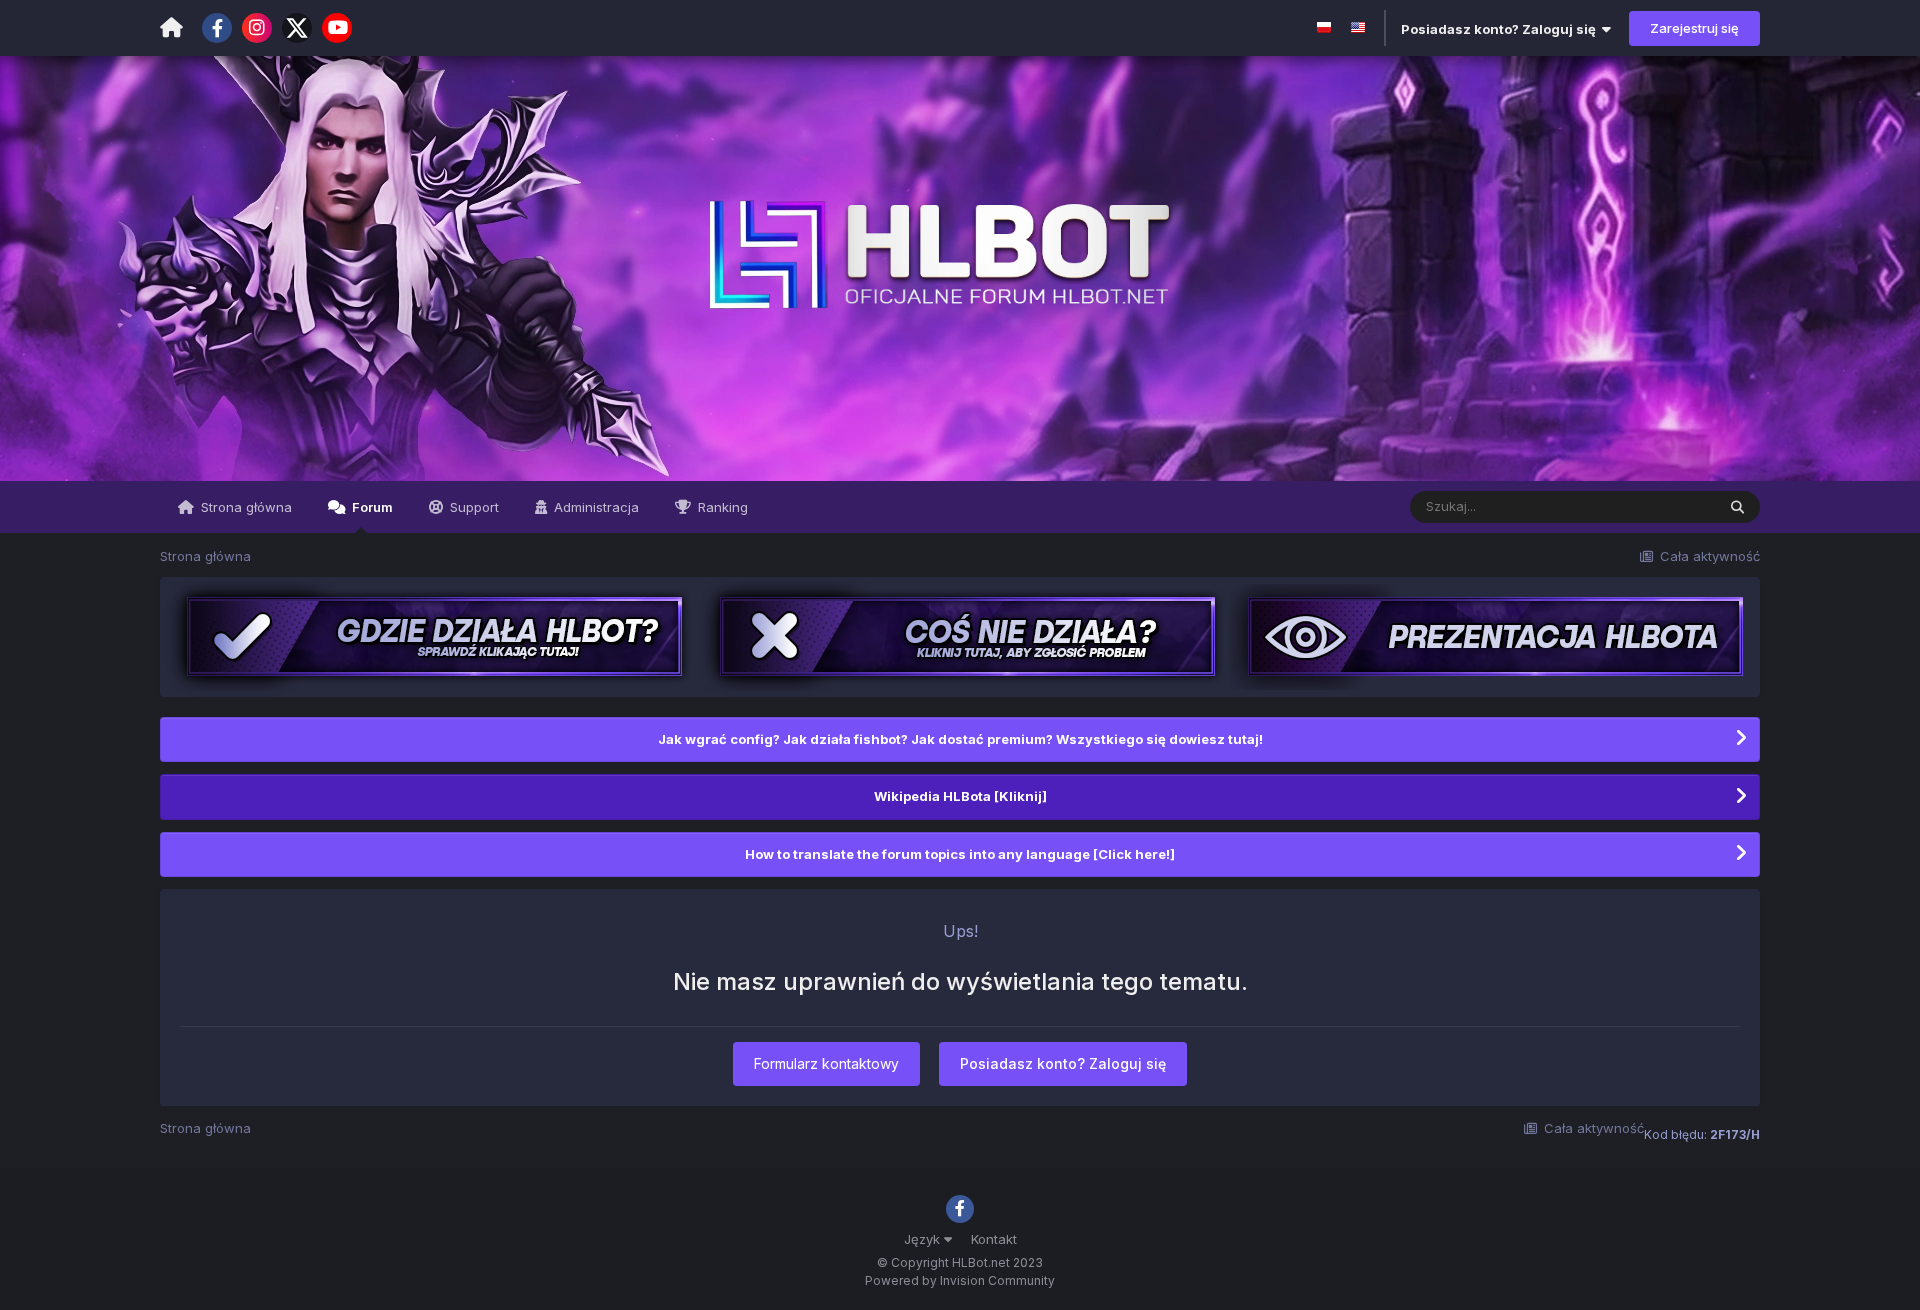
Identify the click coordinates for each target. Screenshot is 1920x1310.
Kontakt (994, 1239)
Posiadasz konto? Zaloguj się (1501, 29)
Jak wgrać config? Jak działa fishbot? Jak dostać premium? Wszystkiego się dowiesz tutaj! (960, 739)
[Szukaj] (1737, 507)
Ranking (721, 507)
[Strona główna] (171, 28)
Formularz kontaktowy (826, 1063)
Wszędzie (1658, 506)
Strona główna (244, 507)
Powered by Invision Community (960, 1280)
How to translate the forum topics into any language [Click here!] (960, 854)
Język (924, 1239)
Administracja (594, 507)
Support (472, 507)
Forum (371, 507)
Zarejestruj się (1694, 28)
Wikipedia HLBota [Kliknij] (960, 796)
